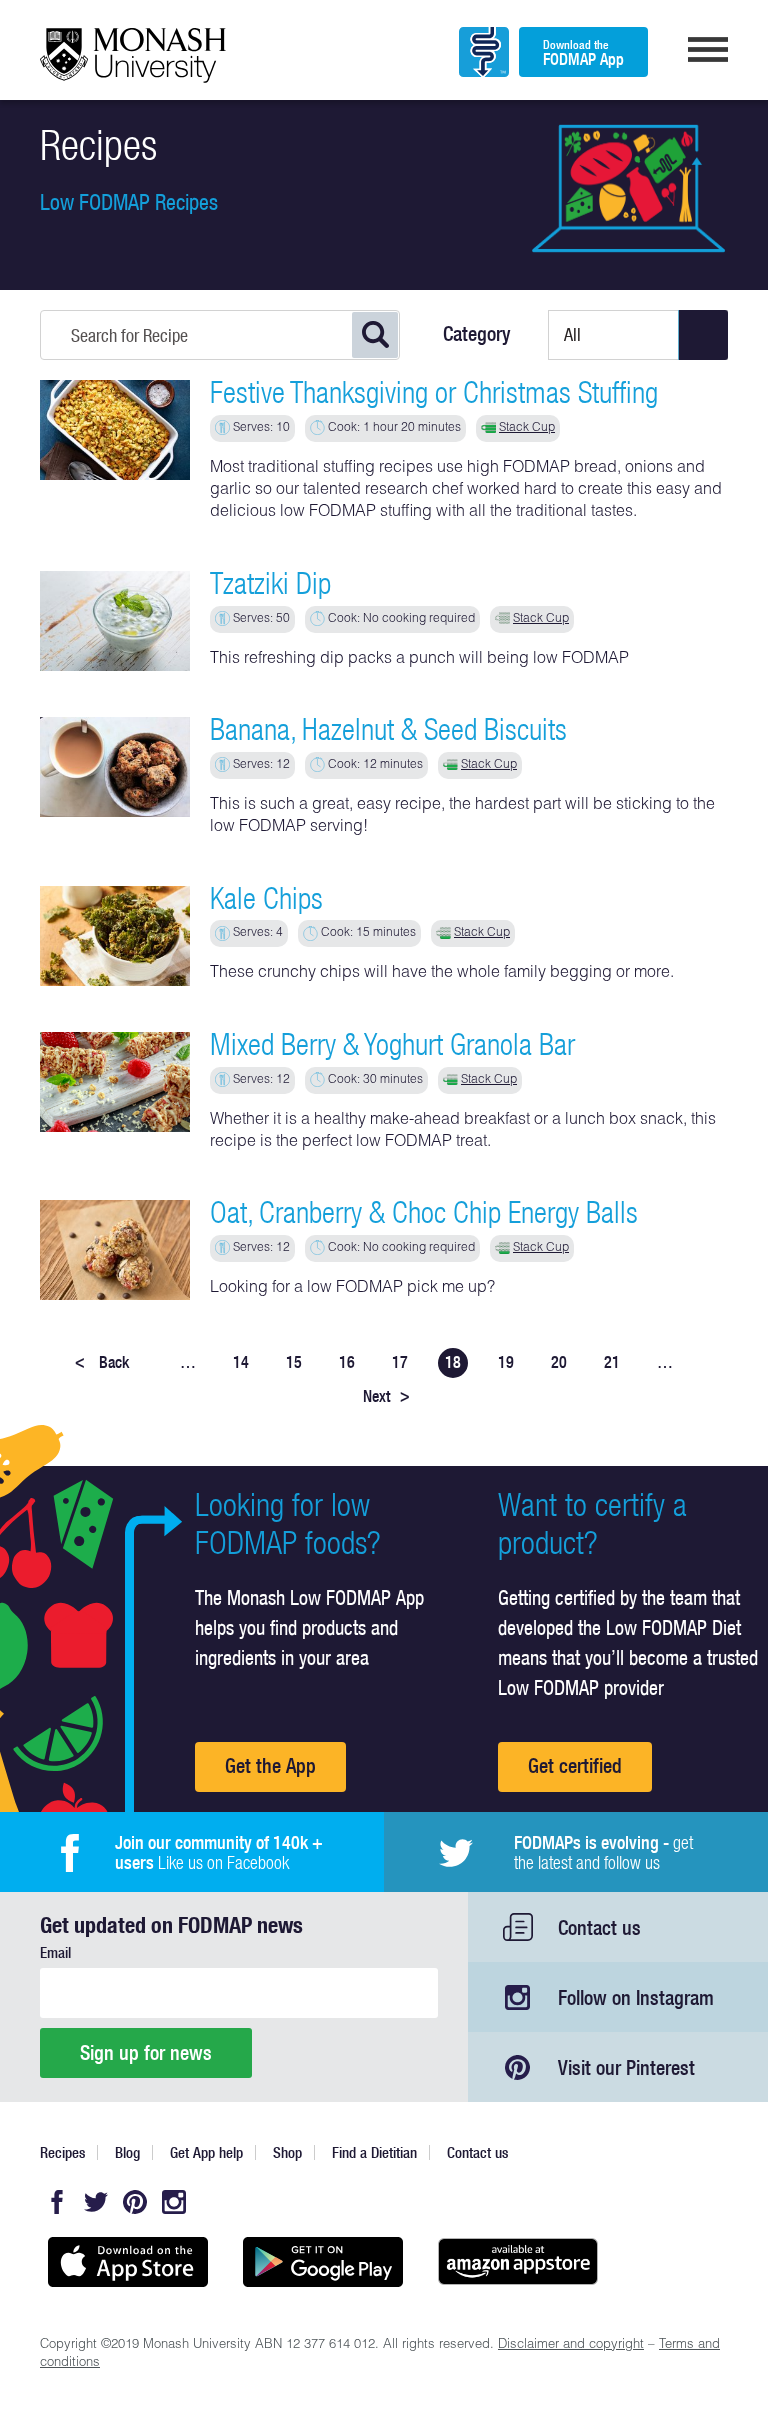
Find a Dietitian (374, 2152)
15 (294, 1362)
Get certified (575, 1765)
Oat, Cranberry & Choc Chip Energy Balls (424, 1212)
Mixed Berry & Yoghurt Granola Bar (392, 1044)
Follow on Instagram (636, 1997)
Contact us (599, 1927)
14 (241, 1362)
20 (559, 1362)
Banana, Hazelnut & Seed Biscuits (388, 729)
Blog (127, 2152)
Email (55, 1952)
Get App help (206, 2152)
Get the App (270, 1765)
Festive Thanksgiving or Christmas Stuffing (434, 392)
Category (477, 334)
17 (400, 1362)
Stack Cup (527, 428)
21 (612, 1362)
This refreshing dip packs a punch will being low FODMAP (419, 660)
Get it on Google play (322, 2262)
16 (347, 1362)
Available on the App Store (127, 2262)
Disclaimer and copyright (571, 2345)
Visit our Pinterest (626, 2067)
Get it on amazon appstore (517, 2262)
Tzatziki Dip (270, 583)
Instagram (174, 2202)
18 (453, 1362)
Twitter (96, 2202)
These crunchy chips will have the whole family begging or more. (442, 974)
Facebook (57, 2202)
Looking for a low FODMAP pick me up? (352, 1289)
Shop (287, 2152)
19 (506, 1362)
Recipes (62, 2152)
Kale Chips (266, 898)
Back (102, 1362)
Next (386, 1396)
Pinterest (135, 2202)
